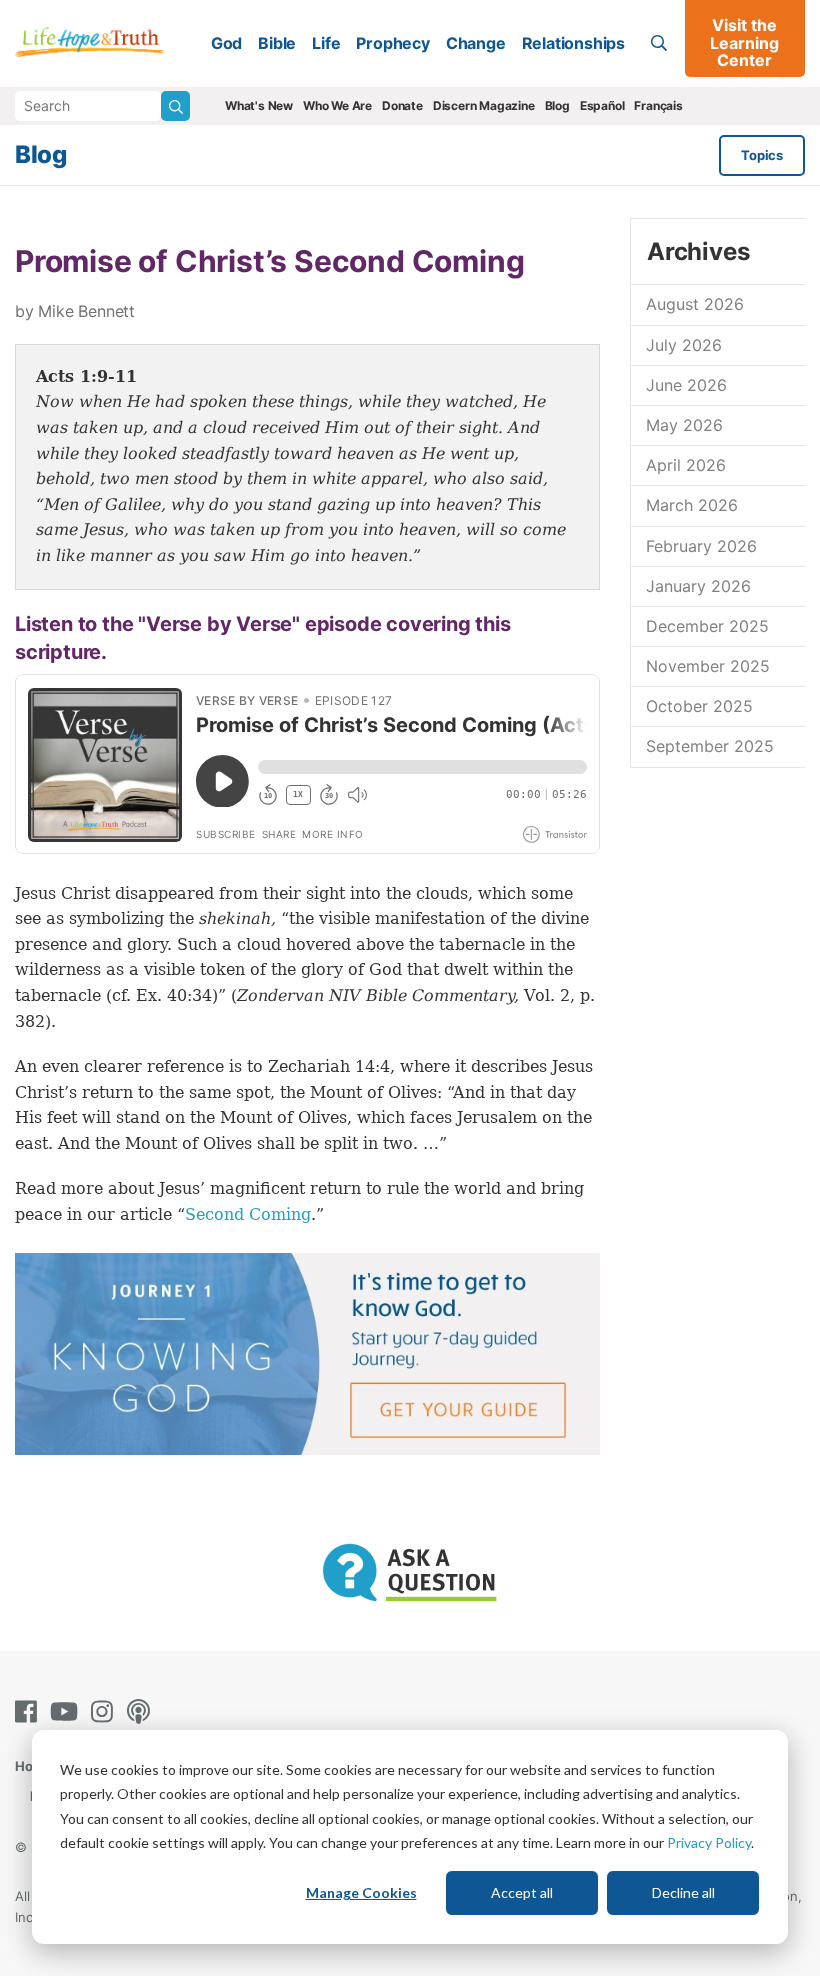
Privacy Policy (709, 1842)
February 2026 (701, 546)
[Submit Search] (175, 106)
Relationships (573, 43)
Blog (557, 105)
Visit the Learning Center (744, 42)
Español (602, 105)
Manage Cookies (361, 1892)
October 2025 (699, 706)
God (226, 43)
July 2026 (684, 345)
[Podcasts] (142, 1711)
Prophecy (392, 43)
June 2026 (686, 385)
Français (658, 105)
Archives (698, 251)
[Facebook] (30, 1711)
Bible (277, 43)
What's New (259, 105)
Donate (402, 105)
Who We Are (337, 105)
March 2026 (692, 505)
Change (476, 43)
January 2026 (698, 586)
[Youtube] (68, 1711)
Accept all (522, 1892)
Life (326, 43)
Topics (762, 155)
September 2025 (710, 746)
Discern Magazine (484, 105)
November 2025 (708, 666)
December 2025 (707, 626)
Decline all (683, 1892)
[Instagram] (106, 1711)
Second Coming (248, 1214)
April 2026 (686, 465)
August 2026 (695, 304)
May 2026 (684, 425)
